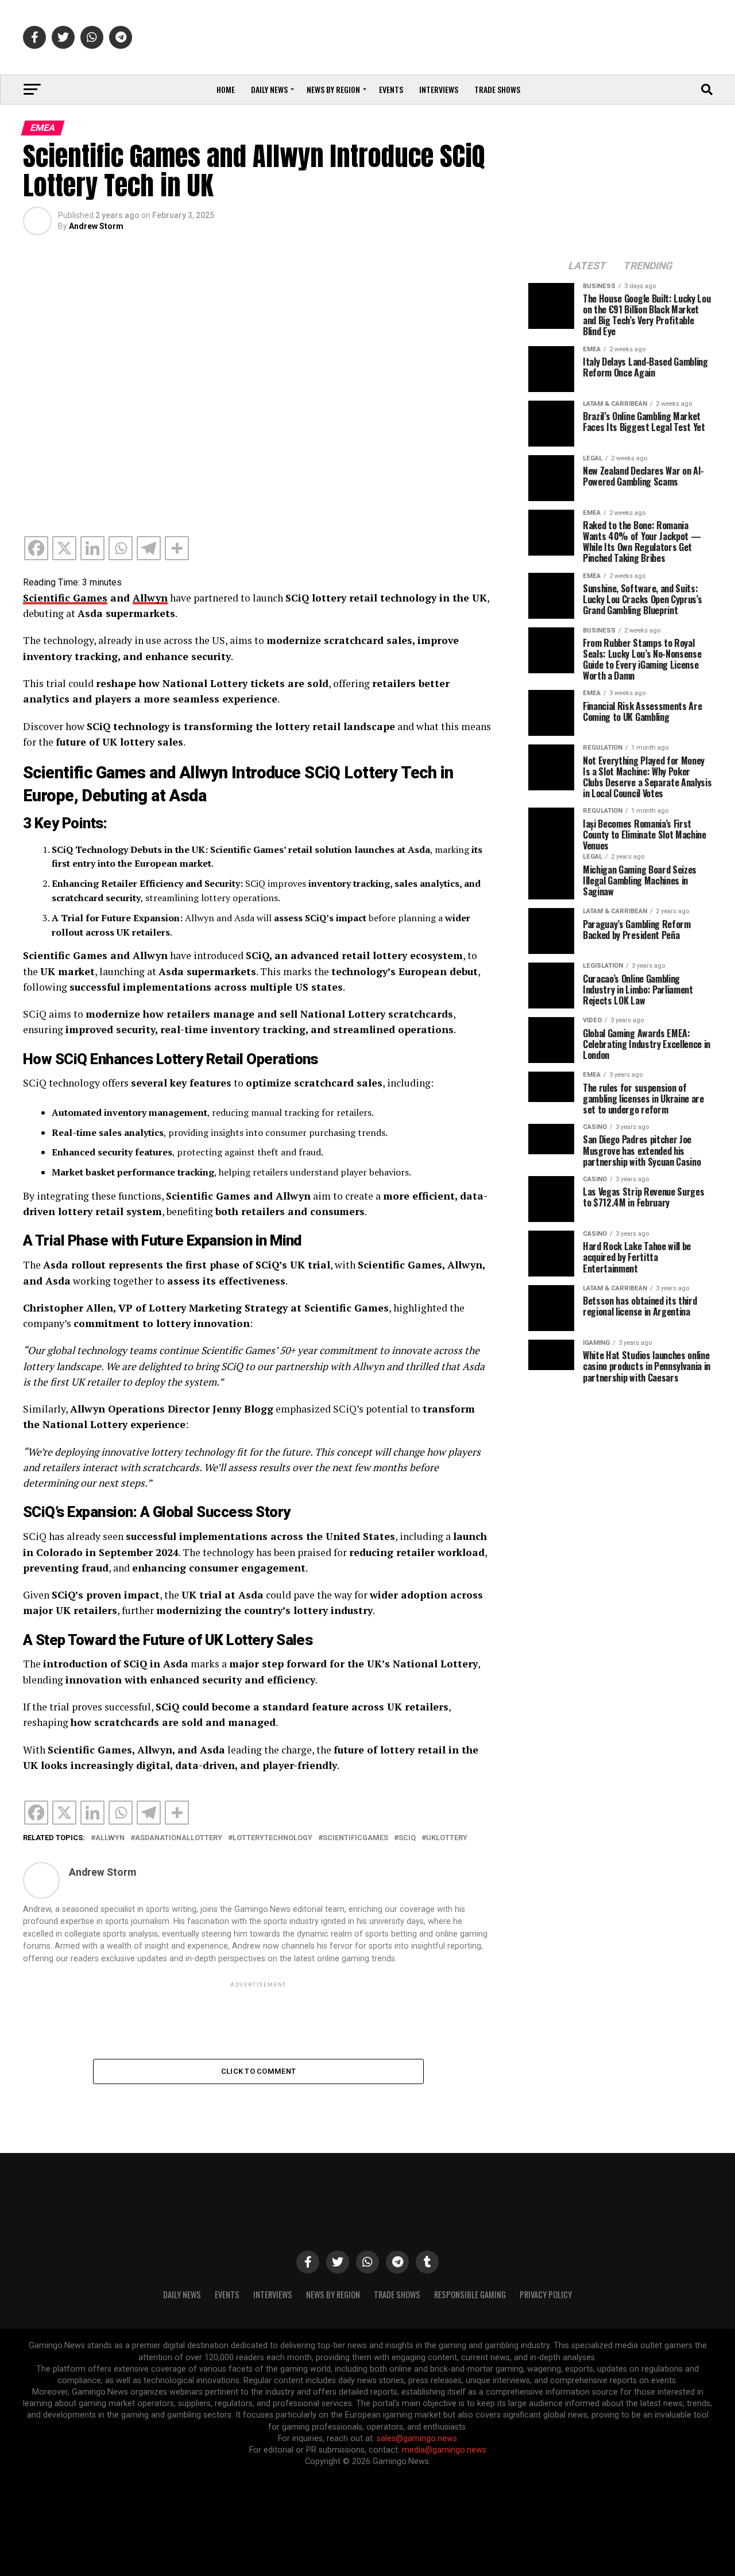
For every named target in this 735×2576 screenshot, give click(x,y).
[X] (64, 548)
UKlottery (447, 1838)
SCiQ (407, 1838)
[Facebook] (36, 548)
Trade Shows (497, 89)
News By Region (333, 2294)
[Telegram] (149, 548)
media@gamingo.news (444, 2450)
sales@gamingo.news (417, 2439)
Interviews (439, 89)
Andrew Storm (96, 226)
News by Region (333, 89)
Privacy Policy (546, 2294)
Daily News (269, 89)
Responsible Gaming (470, 2294)
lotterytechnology (272, 1838)
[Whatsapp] (121, 548)
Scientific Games (65, 598)
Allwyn (150, 598)
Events (391, 89)
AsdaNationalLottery (179, 1838)
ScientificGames (355, 1838)
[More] (177, 548)
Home (226, 89)
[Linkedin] (92, 548)
